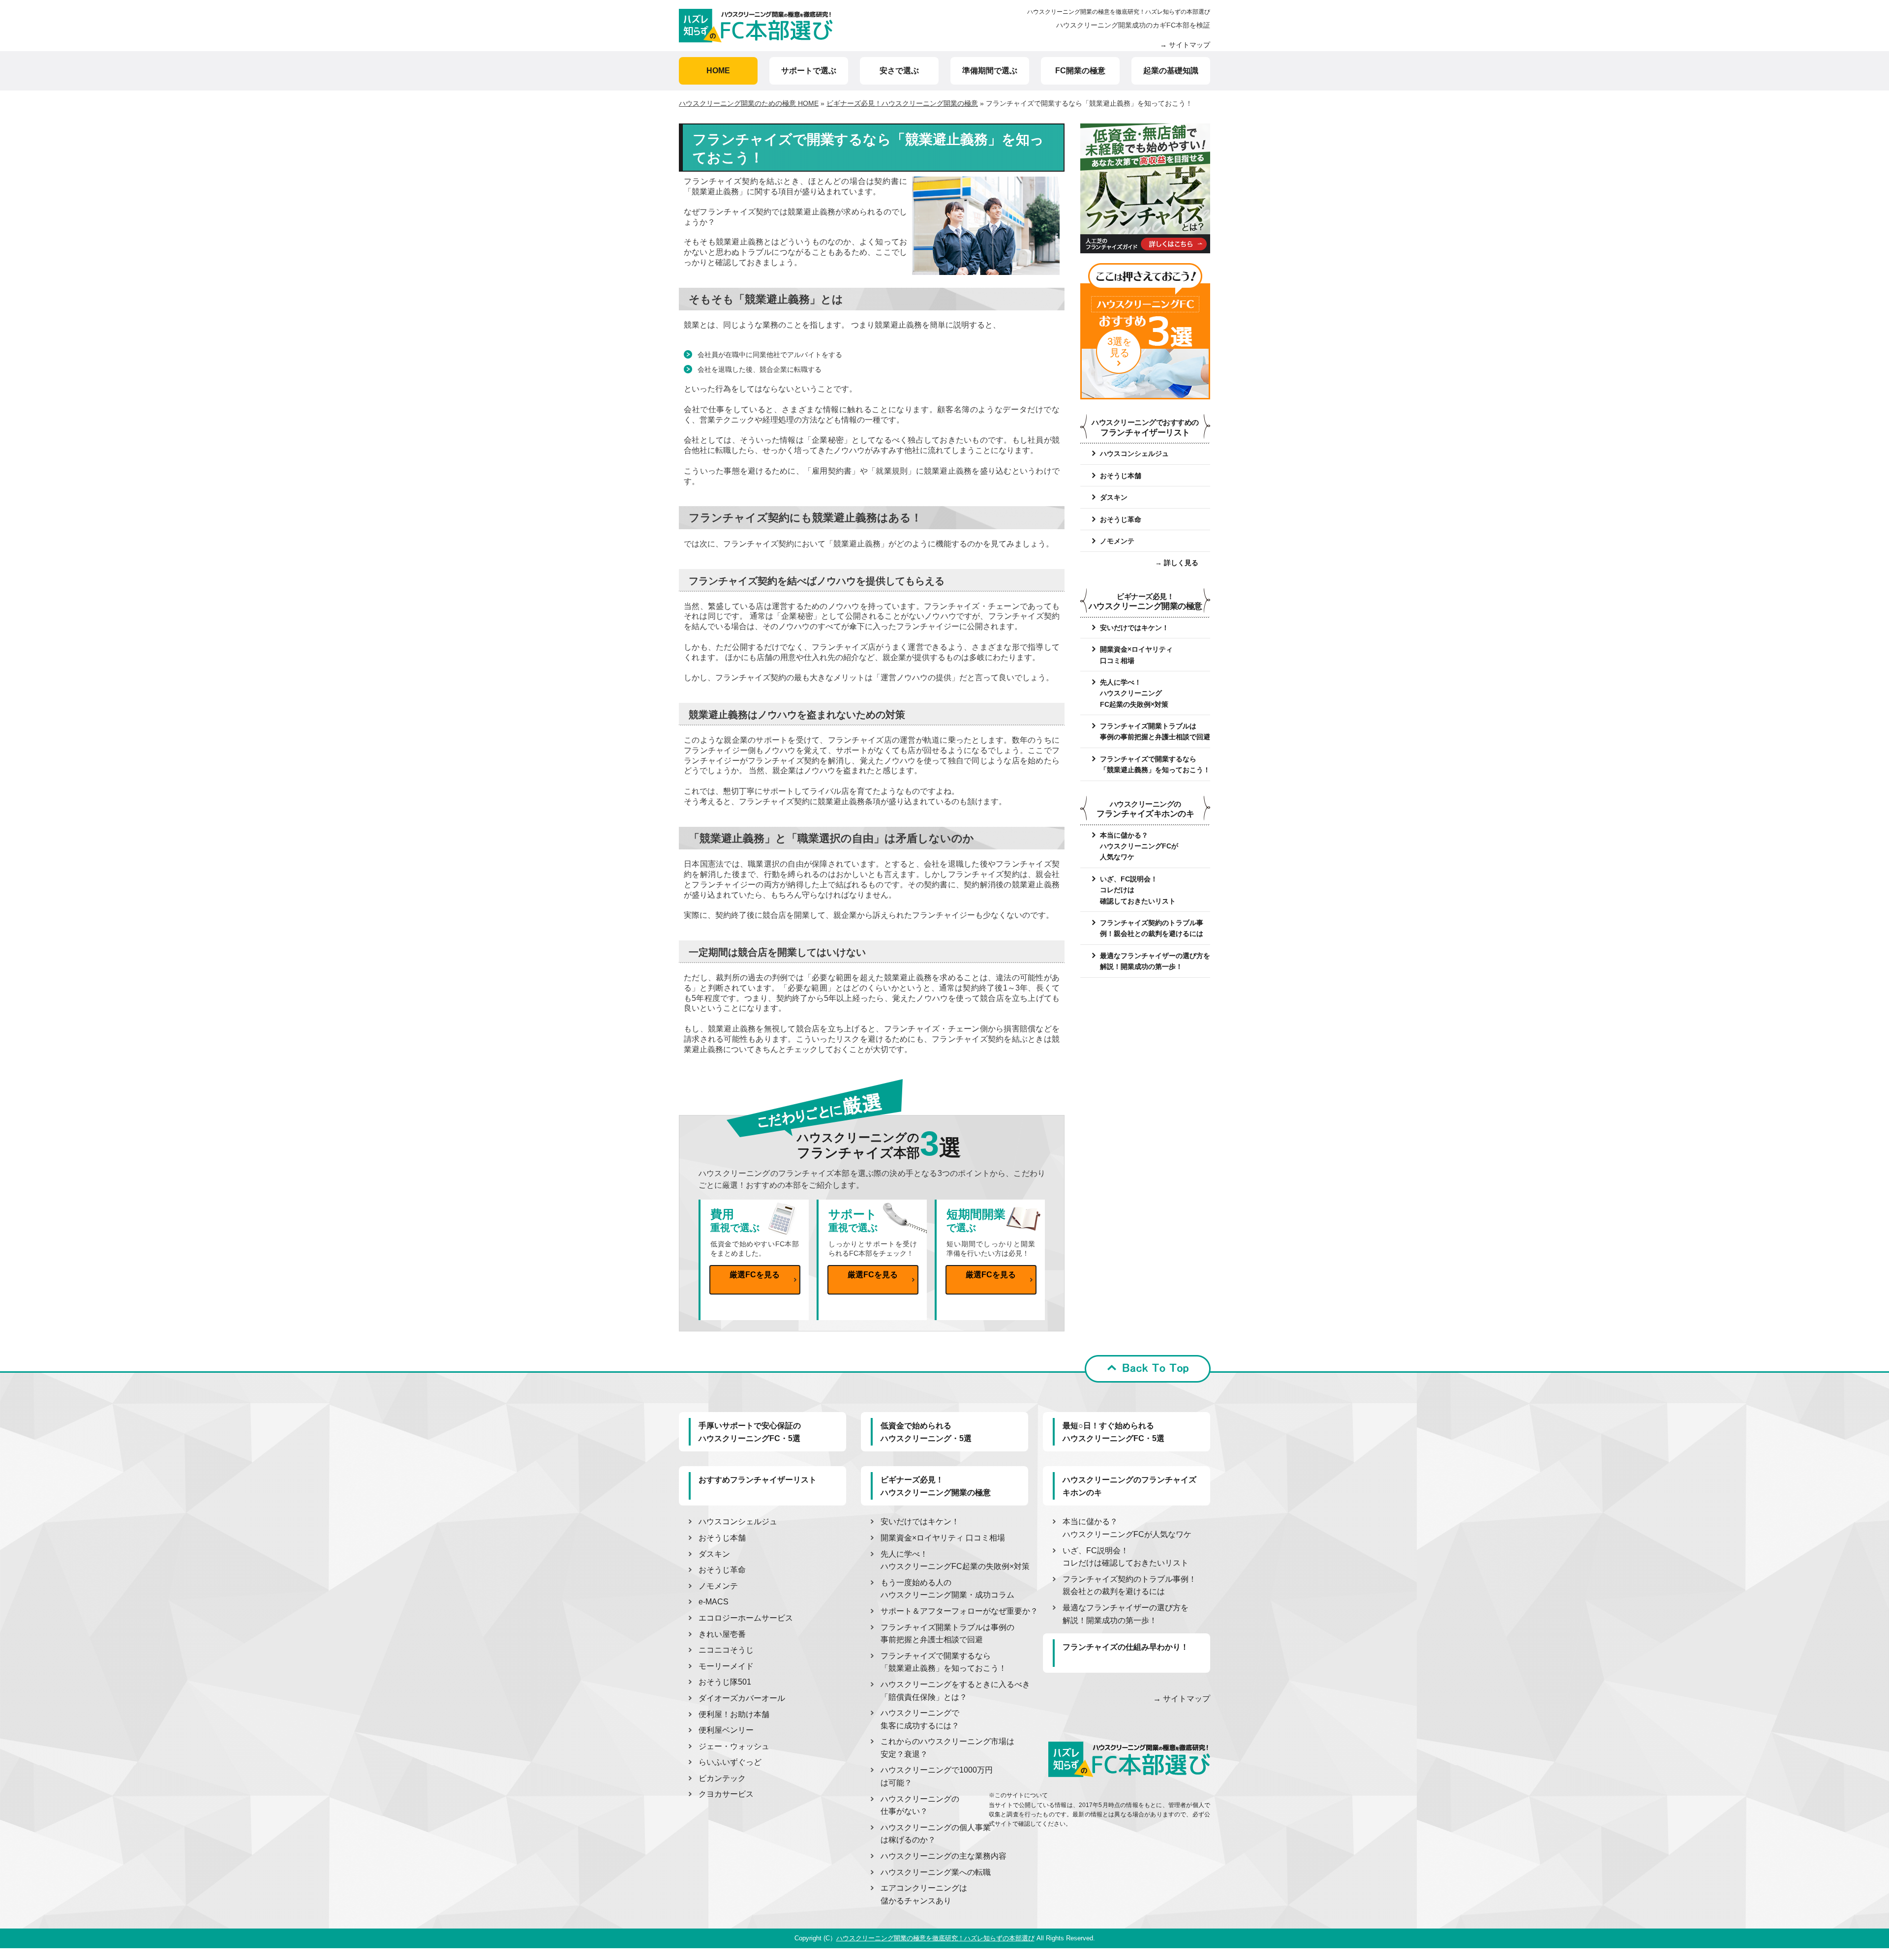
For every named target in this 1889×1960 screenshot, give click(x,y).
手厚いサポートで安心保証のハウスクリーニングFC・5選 (750, 1432)
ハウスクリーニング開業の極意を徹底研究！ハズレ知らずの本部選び (1119, 12)
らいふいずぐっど (730, 1762)
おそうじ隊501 (725, 1682)
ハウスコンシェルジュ (1134, 453)
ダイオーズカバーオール (742, 1698)
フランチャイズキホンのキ (1145, 809)
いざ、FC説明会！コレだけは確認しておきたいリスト (1138, 890)
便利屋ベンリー (726, 1730)
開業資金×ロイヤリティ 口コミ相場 (943, 1538)
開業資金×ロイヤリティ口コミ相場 (1136, 655)
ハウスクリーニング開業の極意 (1145, 602)
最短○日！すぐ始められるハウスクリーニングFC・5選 (1113, 1432)
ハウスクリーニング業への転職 (936, 1872)
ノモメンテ (1117, 541)
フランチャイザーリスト (1145, 428)
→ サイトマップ (1185, 45)
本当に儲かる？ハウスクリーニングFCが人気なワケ (1139, 846)
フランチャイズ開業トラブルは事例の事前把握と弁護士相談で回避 (1155, 731)
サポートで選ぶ (809, 71)
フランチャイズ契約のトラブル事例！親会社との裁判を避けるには (1152, 928)
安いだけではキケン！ (1134, 628)
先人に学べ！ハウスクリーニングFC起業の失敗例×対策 (1134, 693)
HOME (718, 71)
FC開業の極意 (1080, 71)
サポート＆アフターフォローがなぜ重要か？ (959, 1611)
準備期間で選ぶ (990, 71)
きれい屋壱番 (722, 1634)
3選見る (1119, 347)
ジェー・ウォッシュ (734, 1746)
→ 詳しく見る (1177, 563)
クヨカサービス (726, 1794)
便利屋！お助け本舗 (734, 1714)
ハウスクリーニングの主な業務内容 (944, 1856)
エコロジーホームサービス (746, 1618)
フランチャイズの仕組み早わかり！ (1126, 1647)
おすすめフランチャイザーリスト (758, 1480)
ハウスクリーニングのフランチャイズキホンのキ (1129, 1486)
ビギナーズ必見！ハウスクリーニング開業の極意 (902, 103)
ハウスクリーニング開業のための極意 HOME (749, 103)
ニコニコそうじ (726, 1650)
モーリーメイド (726, 1666)
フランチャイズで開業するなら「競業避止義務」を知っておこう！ (1155, 764)
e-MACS (714, 1602)
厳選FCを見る (755, 1275)
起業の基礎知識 (1171, 71)
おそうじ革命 (1121, 519)
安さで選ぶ (899, 71)
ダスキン (1114, 497)
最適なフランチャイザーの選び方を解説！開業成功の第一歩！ (1155, 961)
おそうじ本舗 (1121, 476)
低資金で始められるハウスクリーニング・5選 (926, 1432)
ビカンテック (722, 1778)
